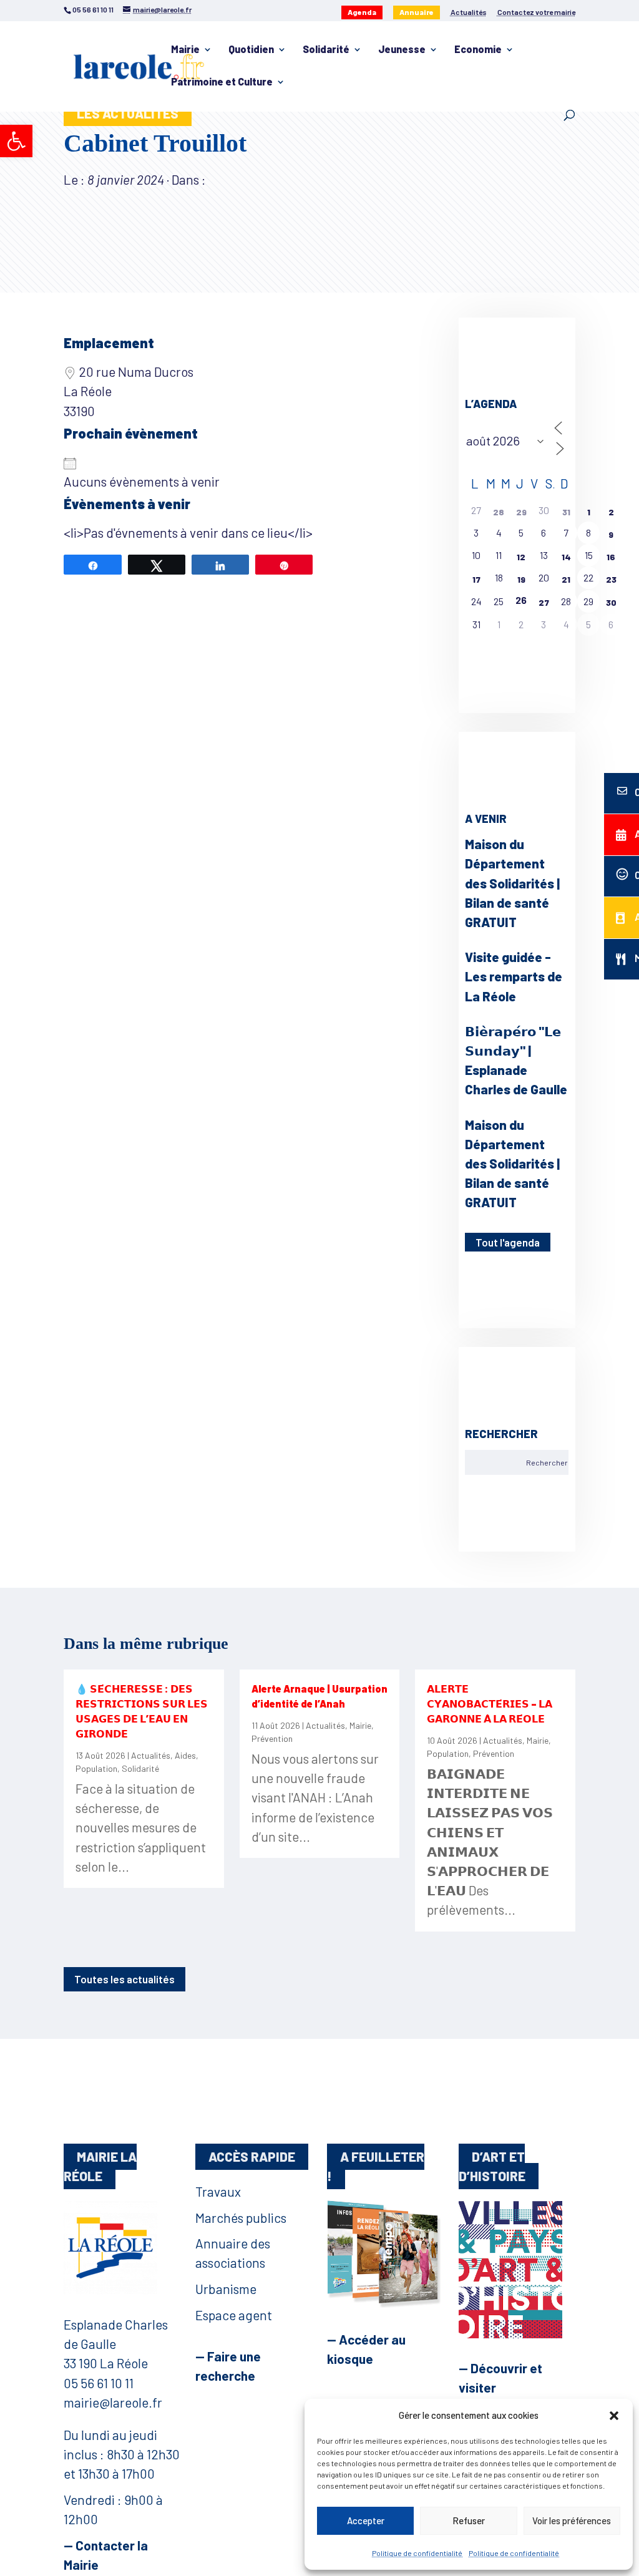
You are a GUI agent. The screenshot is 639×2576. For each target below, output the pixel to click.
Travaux (218, 2191)
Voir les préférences (572, 2520)
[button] (16, 141)
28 (499, 512)
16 (611, 557)
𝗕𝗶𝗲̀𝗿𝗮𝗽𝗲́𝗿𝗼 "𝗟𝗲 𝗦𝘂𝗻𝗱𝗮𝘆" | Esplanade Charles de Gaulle (516, 1060)
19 (521, 579)
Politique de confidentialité (417, 2553)
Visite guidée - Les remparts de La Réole (514, 976)
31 (566, 512)
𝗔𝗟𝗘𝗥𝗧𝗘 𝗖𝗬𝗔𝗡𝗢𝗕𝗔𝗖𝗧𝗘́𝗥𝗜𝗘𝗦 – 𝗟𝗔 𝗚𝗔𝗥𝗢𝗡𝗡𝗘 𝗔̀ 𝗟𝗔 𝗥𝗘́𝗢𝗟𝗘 (490, 1704)
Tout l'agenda (508, 1242)
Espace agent (234, 2315)
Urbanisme (226, 2289)
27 (544, 602)
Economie (478, 50)
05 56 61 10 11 (99, 2383)
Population (96, 1768)
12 (521, 557)
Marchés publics (241, 2218)
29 (521, 512)
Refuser (469, 2520)
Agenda (362, 12)
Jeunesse (402, 50)
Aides (185, 1755)
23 (611, 579)
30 (611, 602)
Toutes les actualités (124, 1979)
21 (566, 579)
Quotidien (251, 50)
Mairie (185, 50)
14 (566, 557)
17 (476, 579)
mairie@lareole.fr (113, 2402)
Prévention (272, 1738)
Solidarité (326, 50)
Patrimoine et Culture (222, 82)
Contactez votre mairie (536, 12)
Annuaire (417, 12)
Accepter (366, 2520)
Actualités (469, 12)
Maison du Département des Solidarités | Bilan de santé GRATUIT (512, 883)
